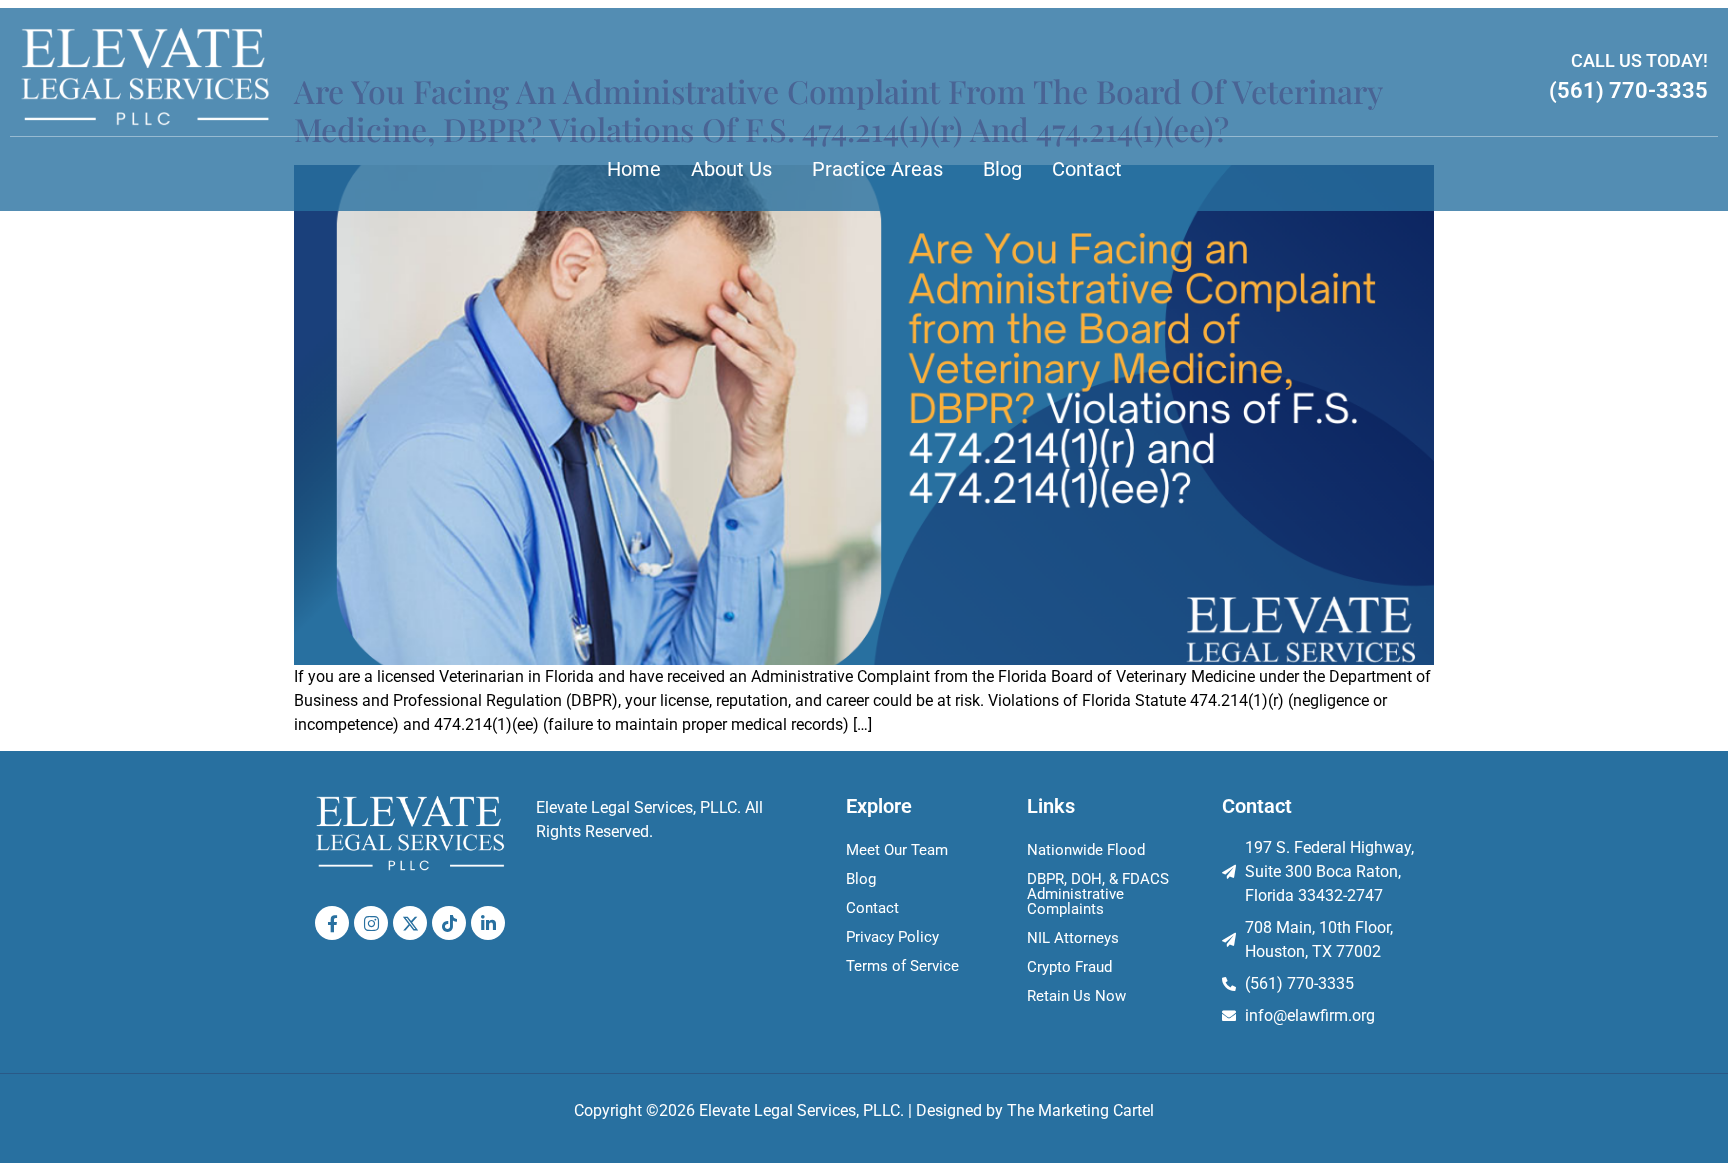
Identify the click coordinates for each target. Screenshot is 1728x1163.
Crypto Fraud (1069, 967)
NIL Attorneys (1073, 938)
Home (634, 169)
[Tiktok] (449, 923)
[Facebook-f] (332, 923)
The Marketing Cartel (1080, 1110)
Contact (1087, 169)
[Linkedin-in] (488, 923)
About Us (731, 169)
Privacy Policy (892, 937)
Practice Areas (877, 169)
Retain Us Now (1076, 996)
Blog (1002, 169)
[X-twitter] (410, 923)
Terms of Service (902, 966)
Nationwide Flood (1086, 850)
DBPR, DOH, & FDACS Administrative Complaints (1098, 894)
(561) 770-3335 (1628, 90)
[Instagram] (371, 923)
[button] (736, 169)
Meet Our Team (897, 850)
